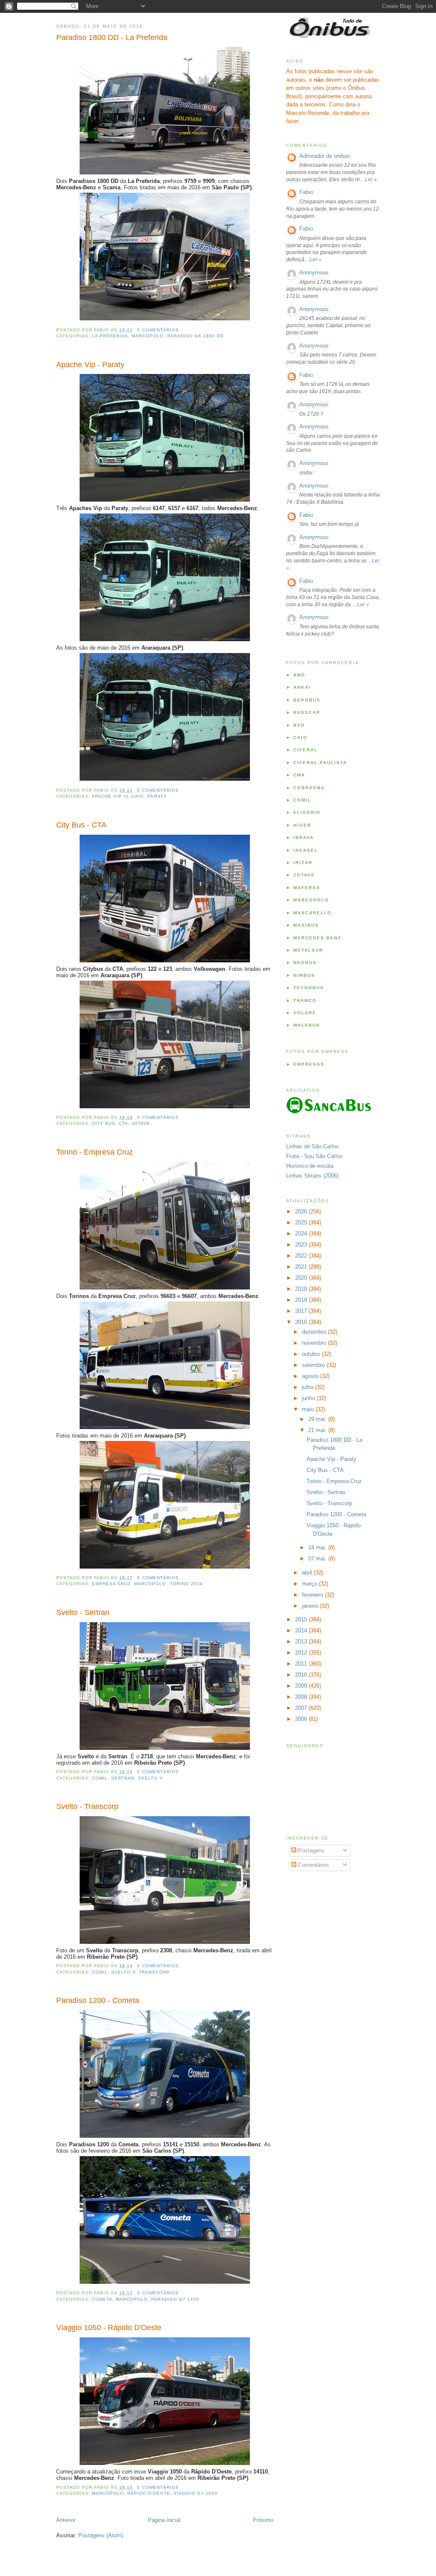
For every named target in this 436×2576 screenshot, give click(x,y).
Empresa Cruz (111, 1584)
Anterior (66, 2520)
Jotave (141, 1123)
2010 (302, 1675)
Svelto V (150, 1778)
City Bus (104, 1123)
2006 (302, 1719)
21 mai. (318, 1430)
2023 (302, 1245)
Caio (138, 796)
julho (308, 1387)
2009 (302, 1686)
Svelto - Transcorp (87, 1806)
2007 (302, 1708)
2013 (302, 1642)
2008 (302, 1697)
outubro (312, 1354)
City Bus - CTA (81, 825)
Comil (100, 1778)
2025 (302, 1222)
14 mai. (318, 1548)
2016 (302, 1322)
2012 (302, 1653)
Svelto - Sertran (83, 1612)
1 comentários (158, 1772)
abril (308, 1573)
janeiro (311, 1606)
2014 (302, 1630)
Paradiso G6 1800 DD (195, 336)
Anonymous (314, 272)
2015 (302, 1619)
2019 (302, 1289)
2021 (302, 1267)
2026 (302, 1211)
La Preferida (110, 336)
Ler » (371, 180)
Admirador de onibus (325, 156)
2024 (302, 1234)
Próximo (263, 2520)
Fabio (306, 192)
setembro (314, 1365)
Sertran (123, 1778)
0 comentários (158, 330)
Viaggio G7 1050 (196, 2493)
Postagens (310, 1850)
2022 (302, 1256)
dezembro (315, 1332)
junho (309, 1398)
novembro (315, 1343)
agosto (311, 1376)
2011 (302, 1664)
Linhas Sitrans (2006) (312, 1176)
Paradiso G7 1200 (175, 2299)
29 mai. (318, 1419)
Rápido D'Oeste (149, 2493)
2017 (302, 1311)
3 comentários (158, 790)
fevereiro (313, 1595)
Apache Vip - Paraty (90, 365)
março (310, 1584)
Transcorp (154, 1972)
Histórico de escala (310, 1166)
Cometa (102, 2299)
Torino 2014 (186, 1584)
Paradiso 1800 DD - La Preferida (112, 37)
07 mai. (318, 1559)
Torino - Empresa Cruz (95, 1152)
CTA (123, 1123)
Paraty (157, 796)
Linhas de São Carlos (313, 1146)
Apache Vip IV (110, 796)
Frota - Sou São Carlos (314, 1156)
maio (309, 1409)
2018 (302, 1300)
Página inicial (164, 2520)
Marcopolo (148, 336)
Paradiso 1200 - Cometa (98, 2000)
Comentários (313, 1865)
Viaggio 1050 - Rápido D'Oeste (109, 2328)
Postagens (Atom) (101, 2535)
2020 (302, 1278)
